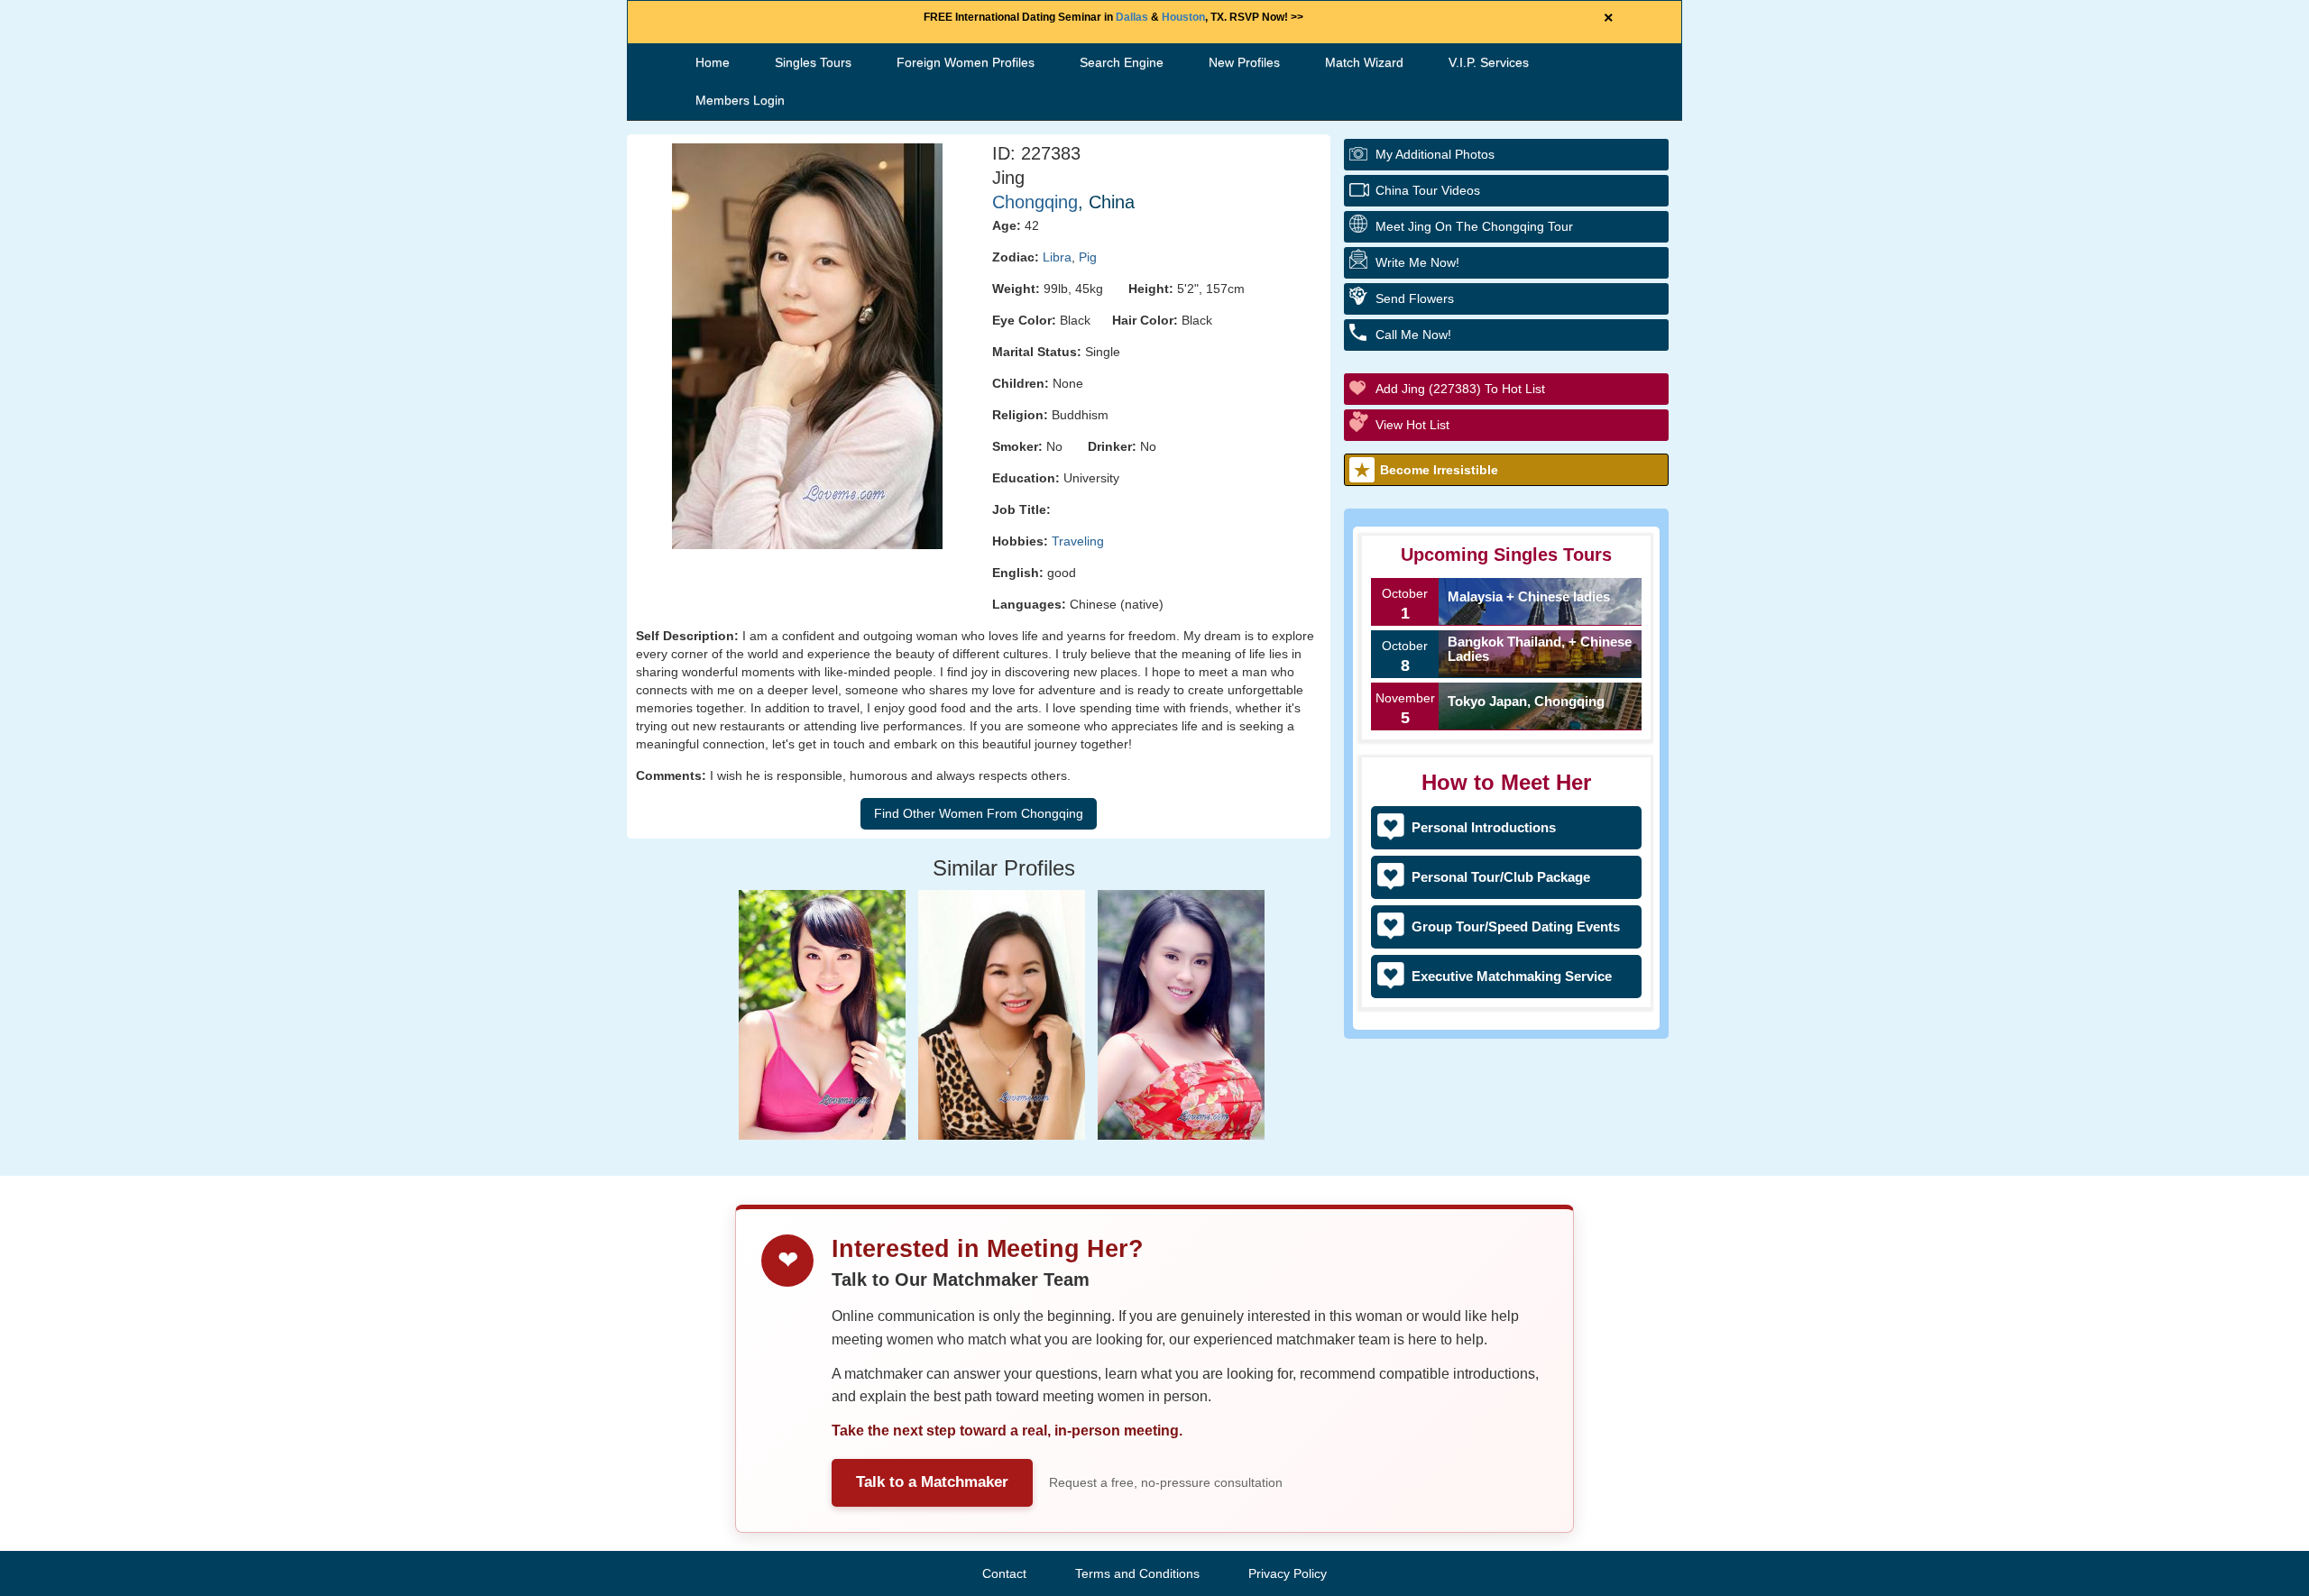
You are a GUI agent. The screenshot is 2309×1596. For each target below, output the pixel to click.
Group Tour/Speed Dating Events (1516, 926)
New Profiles (1244, 62)
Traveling (1078, 541)
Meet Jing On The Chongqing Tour (1474, 226)
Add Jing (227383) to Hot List (1460, 389)
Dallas (1132, 17)
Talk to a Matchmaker (932, 1482)
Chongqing (1035, 202)
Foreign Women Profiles (966, 62)
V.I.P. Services (1489, 62)
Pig (1088, 257)
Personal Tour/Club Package (1501, 877)
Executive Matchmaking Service (1512, 976)
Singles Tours (813, 62)
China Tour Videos (1428, 190)
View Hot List (1412, 425)
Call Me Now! (1413, 335)
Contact (1004, 1573)
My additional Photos (1435, 154)
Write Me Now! (1417, 262)
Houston (1183, 17)
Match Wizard (1364, 62)
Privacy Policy (1288, 1573)
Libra (1057, 257)
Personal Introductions (1484, 827)
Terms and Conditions (1137, 1573)
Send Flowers (1415, 298)
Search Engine (1122, 62)
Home (713, 62)
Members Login (740, 100)
